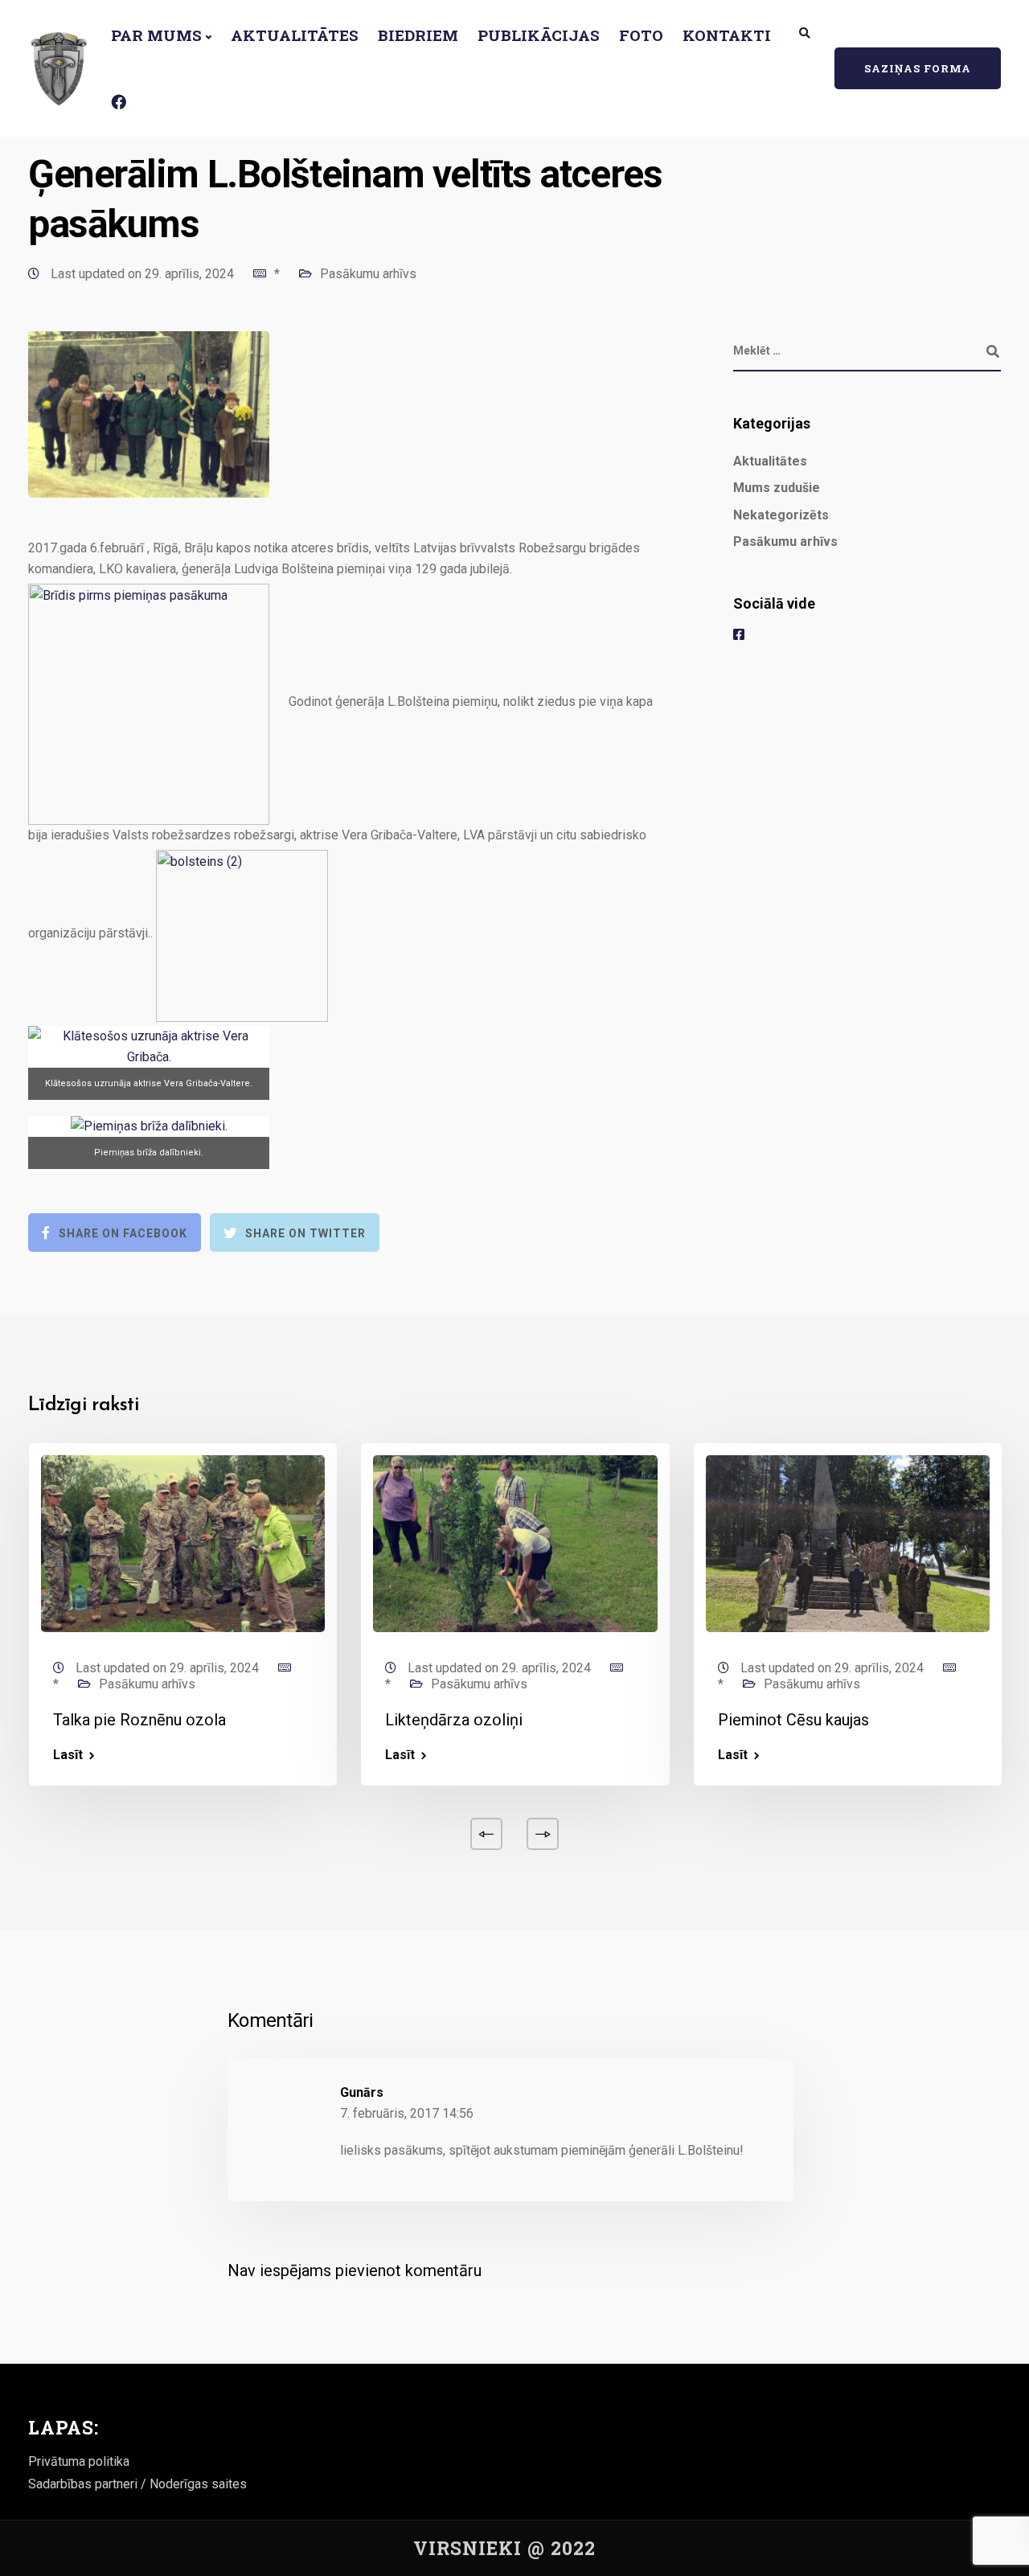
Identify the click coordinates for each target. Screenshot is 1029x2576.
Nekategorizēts (781, 515)
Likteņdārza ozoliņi (454, 1720)
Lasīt (68, 1755)
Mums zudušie (777, 488)
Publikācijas (539, 35)
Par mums (156, 35)
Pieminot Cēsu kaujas (793, 1720)
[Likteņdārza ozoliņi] (515, 1542)
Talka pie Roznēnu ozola (139, 1720)
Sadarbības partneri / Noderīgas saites (137, 2484)
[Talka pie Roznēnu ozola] (183, 1542)
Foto (641, 35)
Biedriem (418, 35)
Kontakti (727, 35)
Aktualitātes (295, 35)
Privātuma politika (79, 2461)
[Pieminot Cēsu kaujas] (848, 1542)
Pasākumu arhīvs (368, 274)
